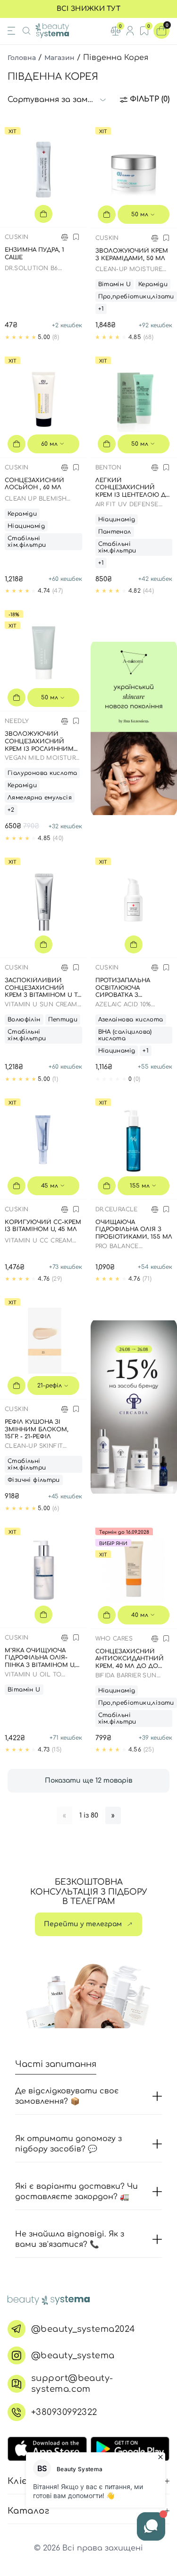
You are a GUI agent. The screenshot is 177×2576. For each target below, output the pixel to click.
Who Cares (114, 1639)
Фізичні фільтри (34, 1480)
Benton (109, 468)
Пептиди (63, 1020)
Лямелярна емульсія (40, 798)
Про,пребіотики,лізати (136, 297)
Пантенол (115, 532)
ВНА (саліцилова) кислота (125, 1035)
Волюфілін (24, 1020)
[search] (26, 31)
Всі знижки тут (88, 9)
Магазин (59, 58)
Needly (17, 721)
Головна (22, 58)
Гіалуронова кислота (42, 773)
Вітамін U (115, 284)
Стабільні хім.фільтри (27, 542)
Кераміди (153, 284)
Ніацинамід (26, 526)
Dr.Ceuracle (117, 1209)
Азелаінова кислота (131, 1020)
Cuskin (17, 237)
